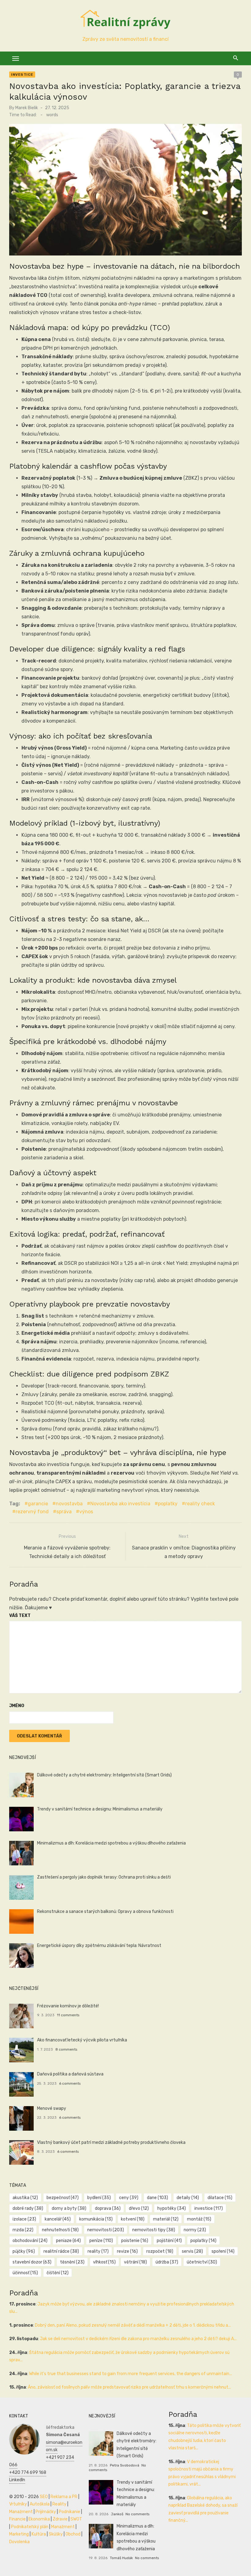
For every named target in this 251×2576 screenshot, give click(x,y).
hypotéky (172, 2208)
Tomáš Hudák (121, 2558)
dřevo (139, 2208)
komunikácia (96, 2219)
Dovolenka (19, 2542)
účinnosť (25, 2273)
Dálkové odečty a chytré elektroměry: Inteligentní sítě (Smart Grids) (104, 1775)
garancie (38, 1504)
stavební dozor (32, 2262)
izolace (24, 2219)
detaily (188, 2198)
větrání (135, 2262)
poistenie (135, 2241)
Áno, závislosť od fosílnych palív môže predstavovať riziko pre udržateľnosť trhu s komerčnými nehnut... (129, 2387)
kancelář (58, 2219)
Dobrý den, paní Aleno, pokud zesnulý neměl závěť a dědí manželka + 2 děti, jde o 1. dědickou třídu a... (133, 2325)
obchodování (30, 2241)
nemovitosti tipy (154, 2230)
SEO (44, 2497)
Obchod (73, 2534)
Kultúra (39, 2534)
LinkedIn (17, 2480)
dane (157, 2198)
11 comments (68, 2015)
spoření (223, 2251)
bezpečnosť (63, 2198)
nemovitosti (106, 2230)
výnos (86, 1512)
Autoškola (40, 2504)
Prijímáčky (46, 2512)
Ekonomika (39, 2519)
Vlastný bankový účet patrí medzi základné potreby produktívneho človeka (111, 2142)
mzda (23, 2230)
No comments (137, 2514)
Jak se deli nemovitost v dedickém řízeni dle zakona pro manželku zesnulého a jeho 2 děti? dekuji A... (138, 2339)
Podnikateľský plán (30, 2527)
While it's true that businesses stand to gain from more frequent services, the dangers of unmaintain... (131, 2374)
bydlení (99, 2198)
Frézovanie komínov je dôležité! (68, 2006)
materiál (166, 2219)
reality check (200, 1504)
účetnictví (202, 2262)
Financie (17, 2519)
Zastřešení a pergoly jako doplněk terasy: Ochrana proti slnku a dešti (104, 1877)
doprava (108, 2208)
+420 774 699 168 (28, 2472)
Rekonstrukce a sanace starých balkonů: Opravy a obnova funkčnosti (105, 1912)
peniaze (68, 2241)
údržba (167, 2262)
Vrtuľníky (18, 2504)
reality (98, 2251)
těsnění (72, 2262)
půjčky (24, 2251)
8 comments (66, 2049)
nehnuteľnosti (60, 2230)
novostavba (69, 1504)
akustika (25, 2198)
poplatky (168, 1504)
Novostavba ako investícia (120, 1504)
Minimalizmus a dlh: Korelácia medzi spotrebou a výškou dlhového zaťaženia (111, 1843)
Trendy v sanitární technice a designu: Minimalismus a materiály (100, 1809)
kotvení (133, 2219)
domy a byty (69, 2208)
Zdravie (60, 2519)
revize (127, 2251)
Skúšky (56, 2534)
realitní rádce (61, 2251)
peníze (101, 2241)
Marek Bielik (27, 108)
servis (192, 2251)
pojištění (169, 2241)
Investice (22, 75)
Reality (59, 2504)
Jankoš (117, 2514)
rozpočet (160, 2251)
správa (64, 1512)
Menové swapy (52, 2108)
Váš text (20, 1616)
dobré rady (28, 2208)
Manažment (21, 2512)
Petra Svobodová (125, 2465)
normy (195, 2230)
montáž (199, 2219)
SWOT (76, 2519)
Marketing (19, 2534)
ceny (129, 2198)
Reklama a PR (64, 2497)
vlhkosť (104, 2262)
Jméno (17, 1706)
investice (209, 2208)
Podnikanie (69, 2512)
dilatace (220, 2198)
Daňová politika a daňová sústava (70, 2074)
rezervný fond (32, 1512)
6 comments (70, 2083)
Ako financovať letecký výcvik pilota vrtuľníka (82, 2040)
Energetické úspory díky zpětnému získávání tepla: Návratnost (99, 1946)
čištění (58, 2273)
